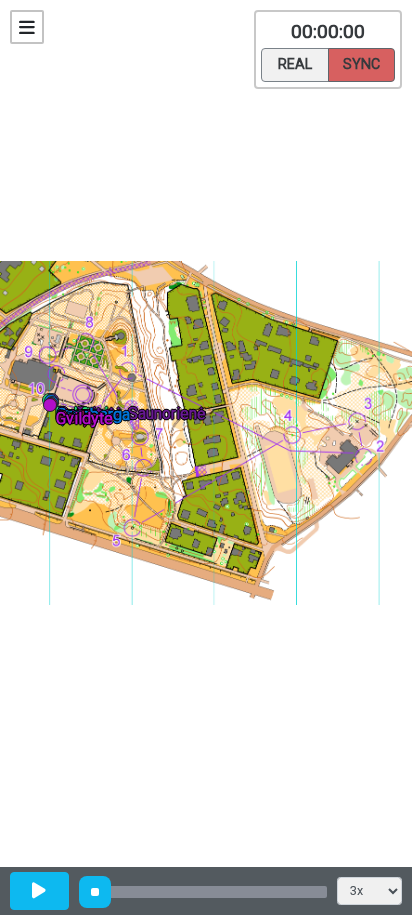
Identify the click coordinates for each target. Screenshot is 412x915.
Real (295, 64)
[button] (53, 408)
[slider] (95, 892)
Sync (361, 64)
